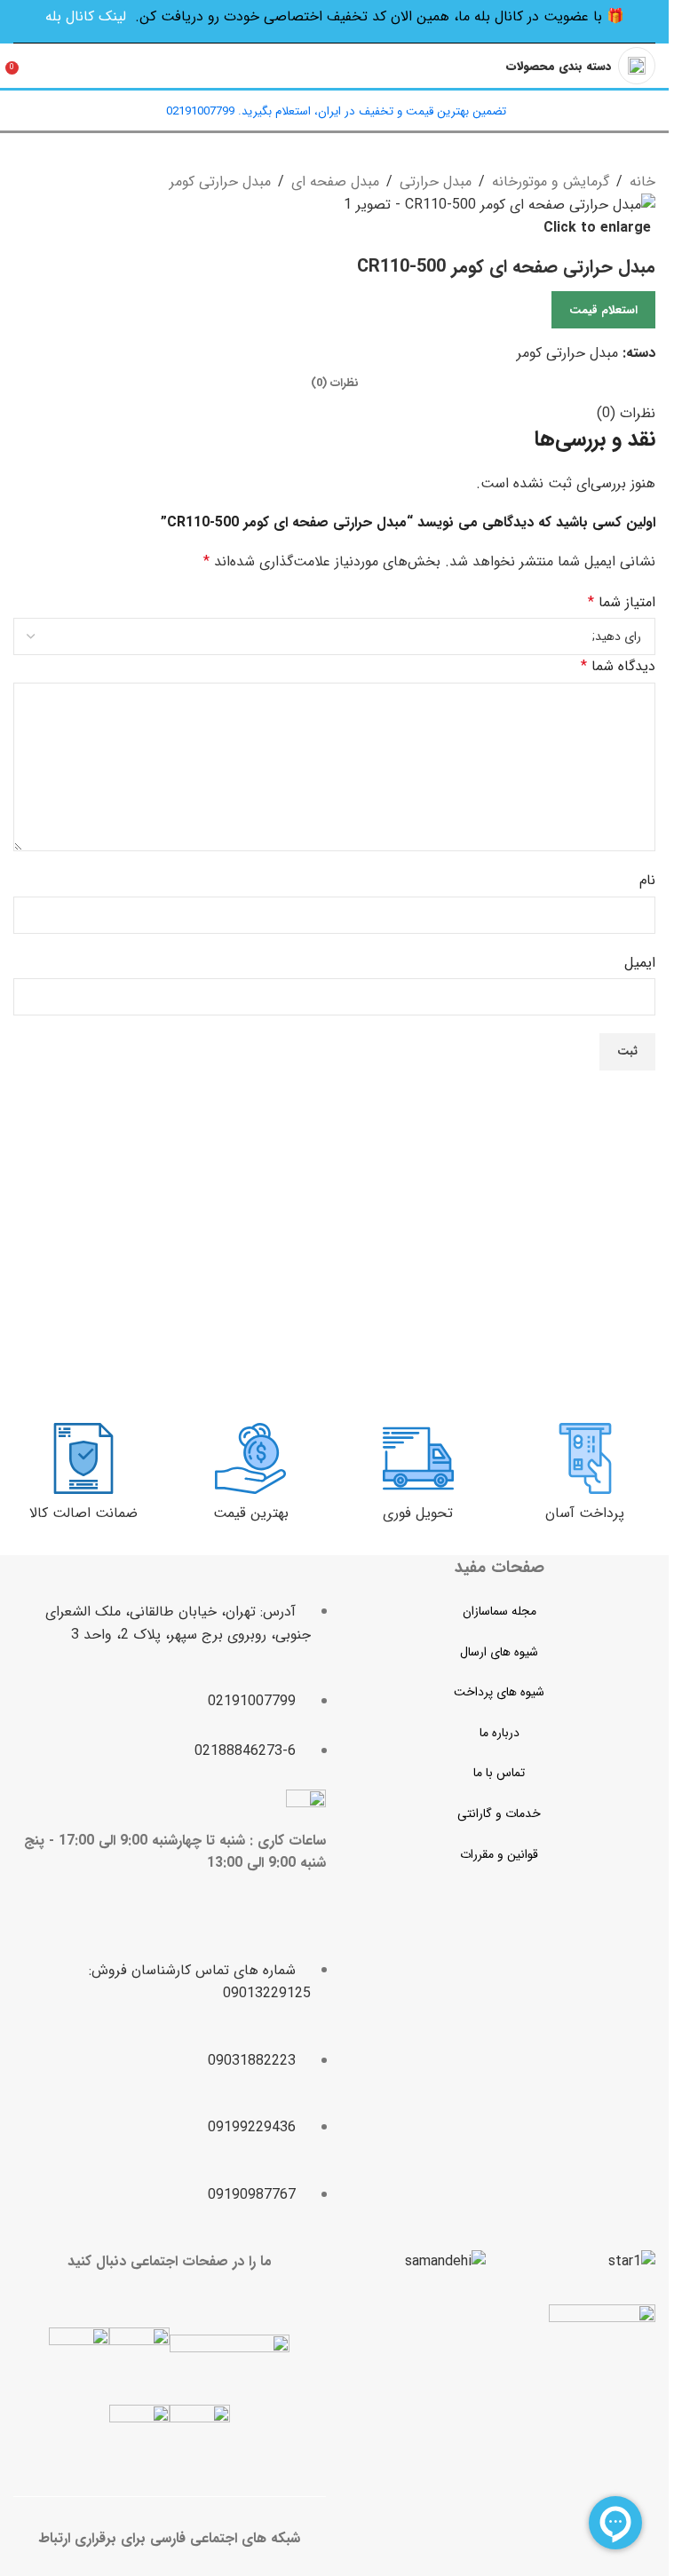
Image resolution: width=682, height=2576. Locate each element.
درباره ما (500, 1733)
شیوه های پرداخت (499, 1692)
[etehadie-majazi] (602, 2360)
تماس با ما (499, 1773)
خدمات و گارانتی (499, 1813)
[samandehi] (445, 2262)
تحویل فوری (418, 1513)
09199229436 (252, 2127)
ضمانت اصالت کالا (83, 1513)
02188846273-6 (245, 1751)
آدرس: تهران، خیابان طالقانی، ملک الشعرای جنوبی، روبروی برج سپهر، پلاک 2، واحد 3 (178, 1623)
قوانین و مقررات (499, 1854)
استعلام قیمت (603, 310)
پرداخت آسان (585, 1513)
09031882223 (252, 2061)
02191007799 (252, 1701)
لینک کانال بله (86, 16)
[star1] (632, 2262)
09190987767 (252, 2195)
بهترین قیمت (251, 1513)
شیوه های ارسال (499, 1652)
